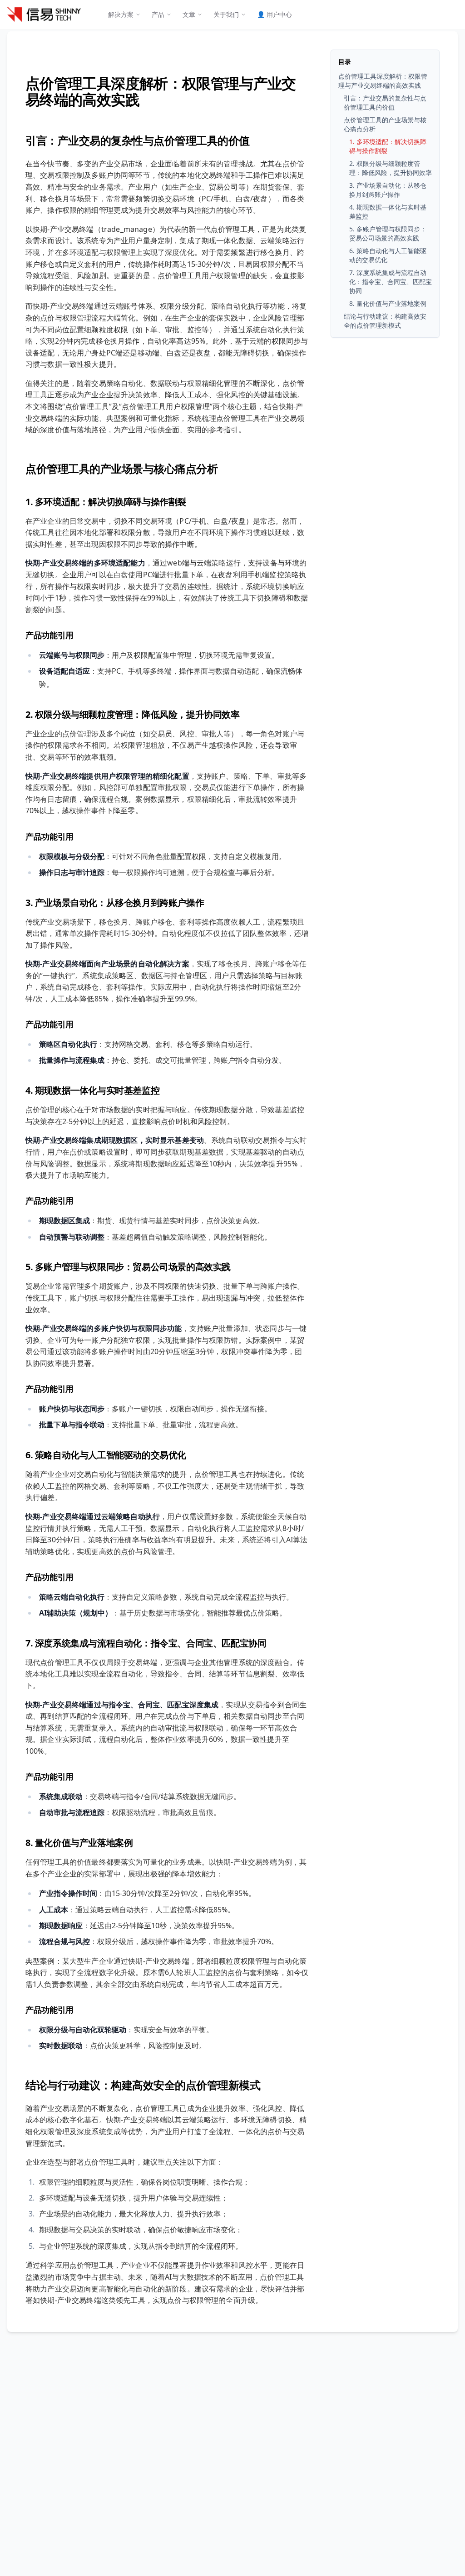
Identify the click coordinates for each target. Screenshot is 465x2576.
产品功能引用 (49, 635)
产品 (158, 14)
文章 (189, 14)
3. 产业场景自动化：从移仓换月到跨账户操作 (115, 903)
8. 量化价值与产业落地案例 (79, 1843)
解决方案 (121, 14)
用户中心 (275, 14)
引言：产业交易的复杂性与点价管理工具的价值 (138, 140)
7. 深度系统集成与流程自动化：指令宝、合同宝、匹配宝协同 (146, 1643)
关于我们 (226, 14)
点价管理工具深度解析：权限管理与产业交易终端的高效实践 (161, 91)
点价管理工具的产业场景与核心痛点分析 (121, 468)
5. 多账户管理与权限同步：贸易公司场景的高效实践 (128, 1267)
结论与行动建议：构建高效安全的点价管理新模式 (143, 2085)
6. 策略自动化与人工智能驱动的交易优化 (106, 1455)
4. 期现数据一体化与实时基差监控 (92, 1090)
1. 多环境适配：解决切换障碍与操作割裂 (106, 502)
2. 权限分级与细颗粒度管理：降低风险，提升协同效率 (133, 714)
